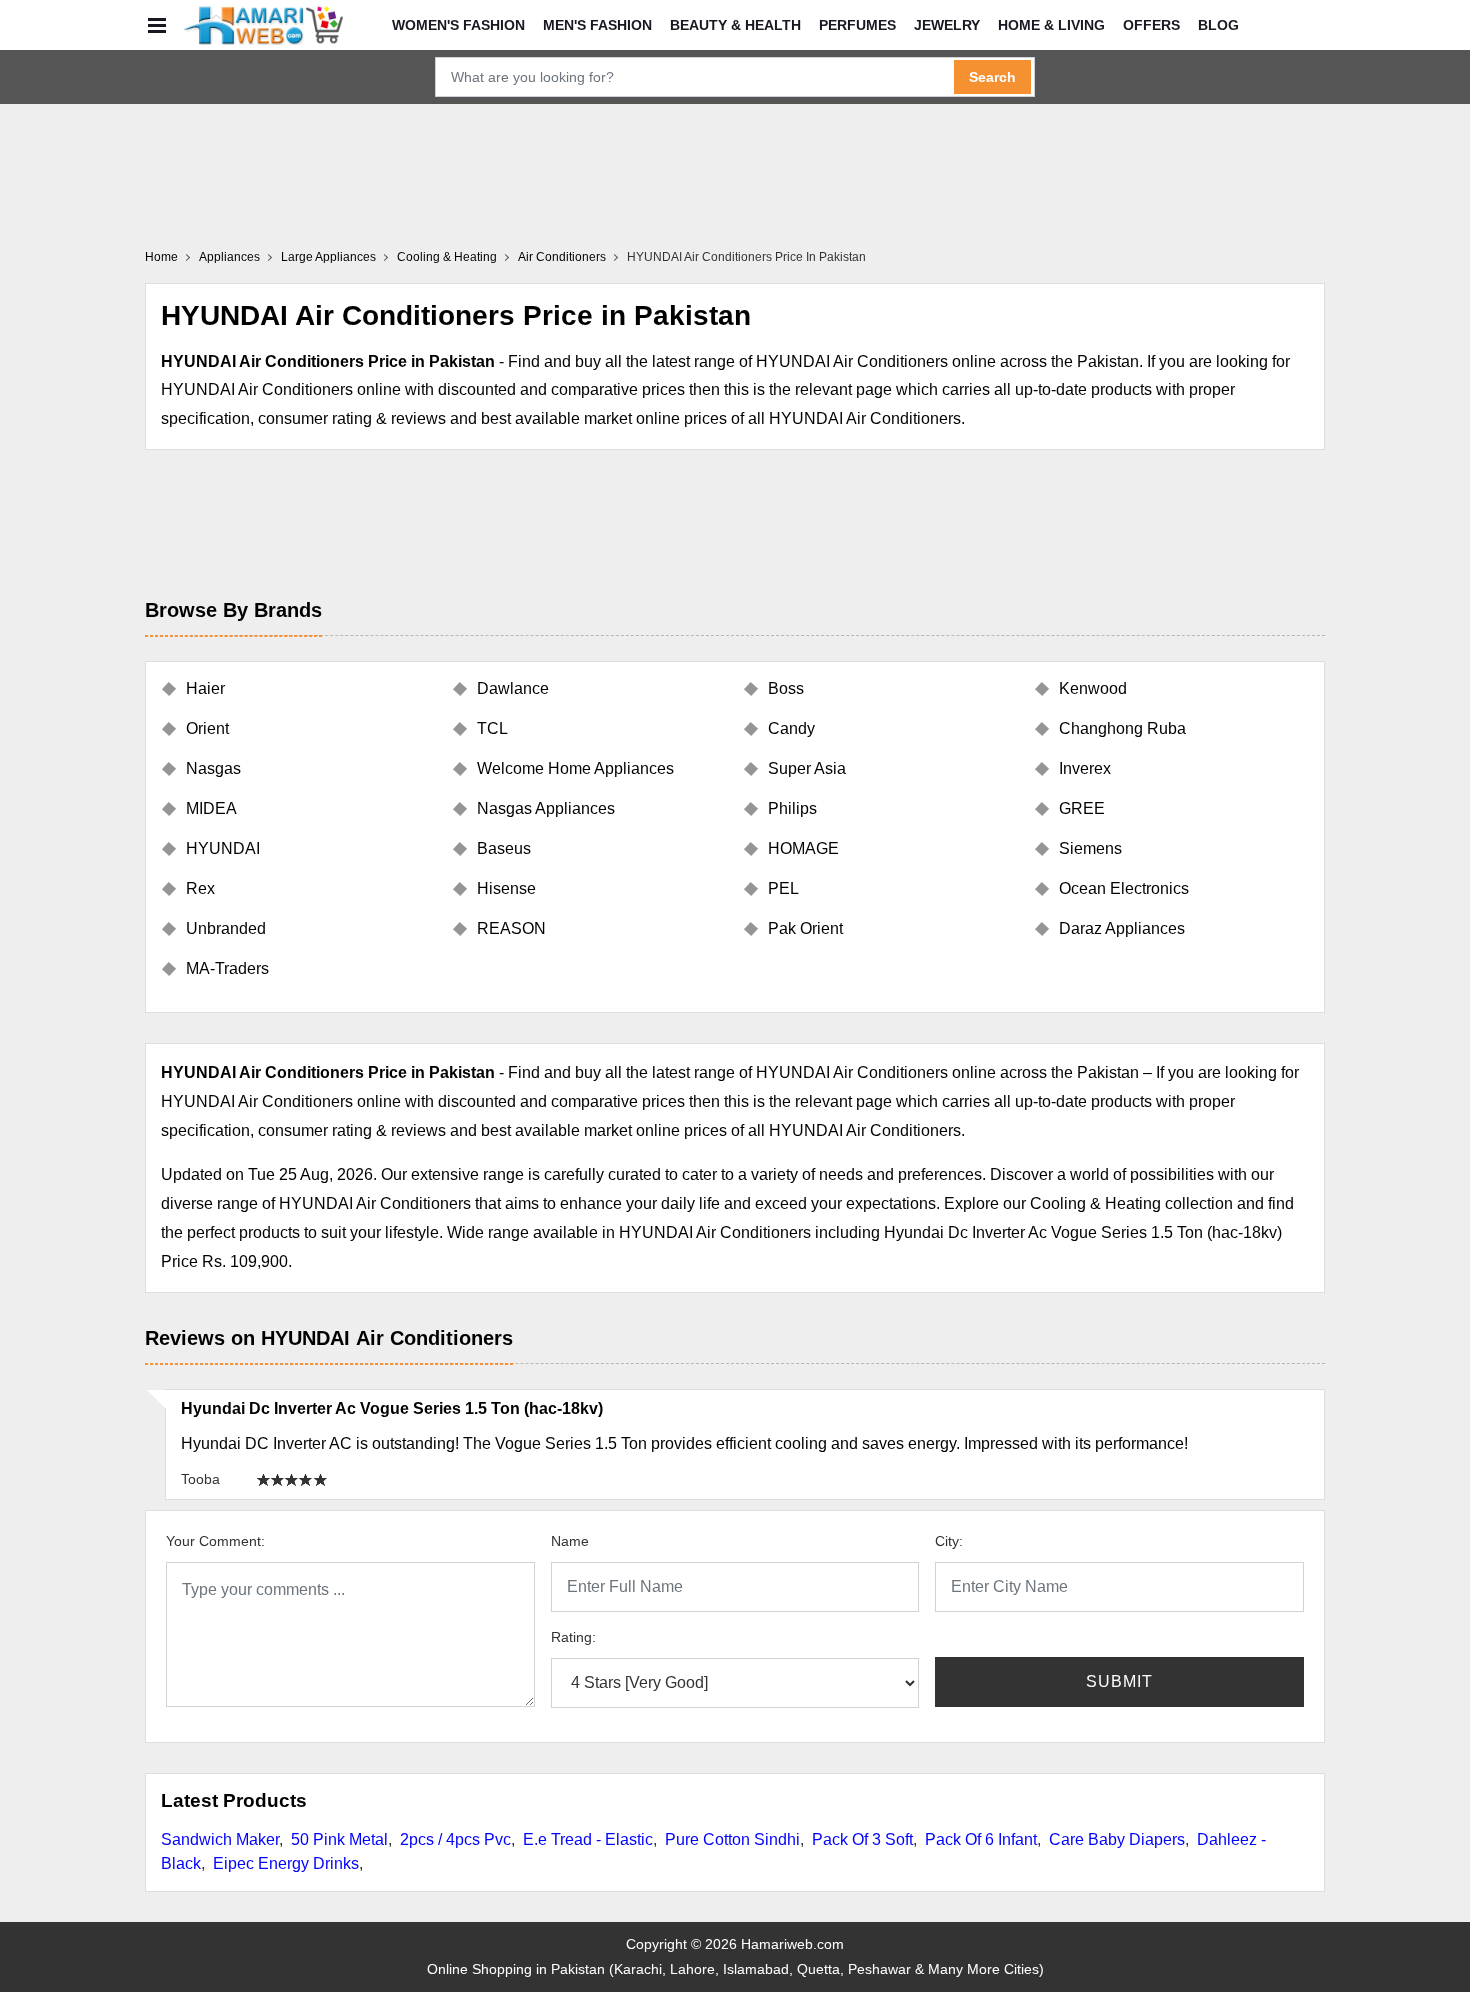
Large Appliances (328, 257)
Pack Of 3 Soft (862, 1839)
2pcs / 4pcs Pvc (455, 1839)
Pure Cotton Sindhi (732, 1839)
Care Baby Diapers (1117, 1839)
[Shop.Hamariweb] (263, 25)
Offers (1151, 25)
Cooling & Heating (447, 257)
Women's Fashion (458, 25)
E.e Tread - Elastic (588, 1839)
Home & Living (1051, 25)
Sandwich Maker (220, 1839)
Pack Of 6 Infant (981, 1839)
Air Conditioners (562, 257)
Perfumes (857, 25)
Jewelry (947, 25)
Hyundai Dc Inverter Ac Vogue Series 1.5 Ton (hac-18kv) (392, 1408)
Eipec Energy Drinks (286, 1863)
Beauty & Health (735, 25)
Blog (1218, 25)
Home (161, 257)
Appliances (229, 257)
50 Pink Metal (339, 1839)
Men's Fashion (597, 25)
